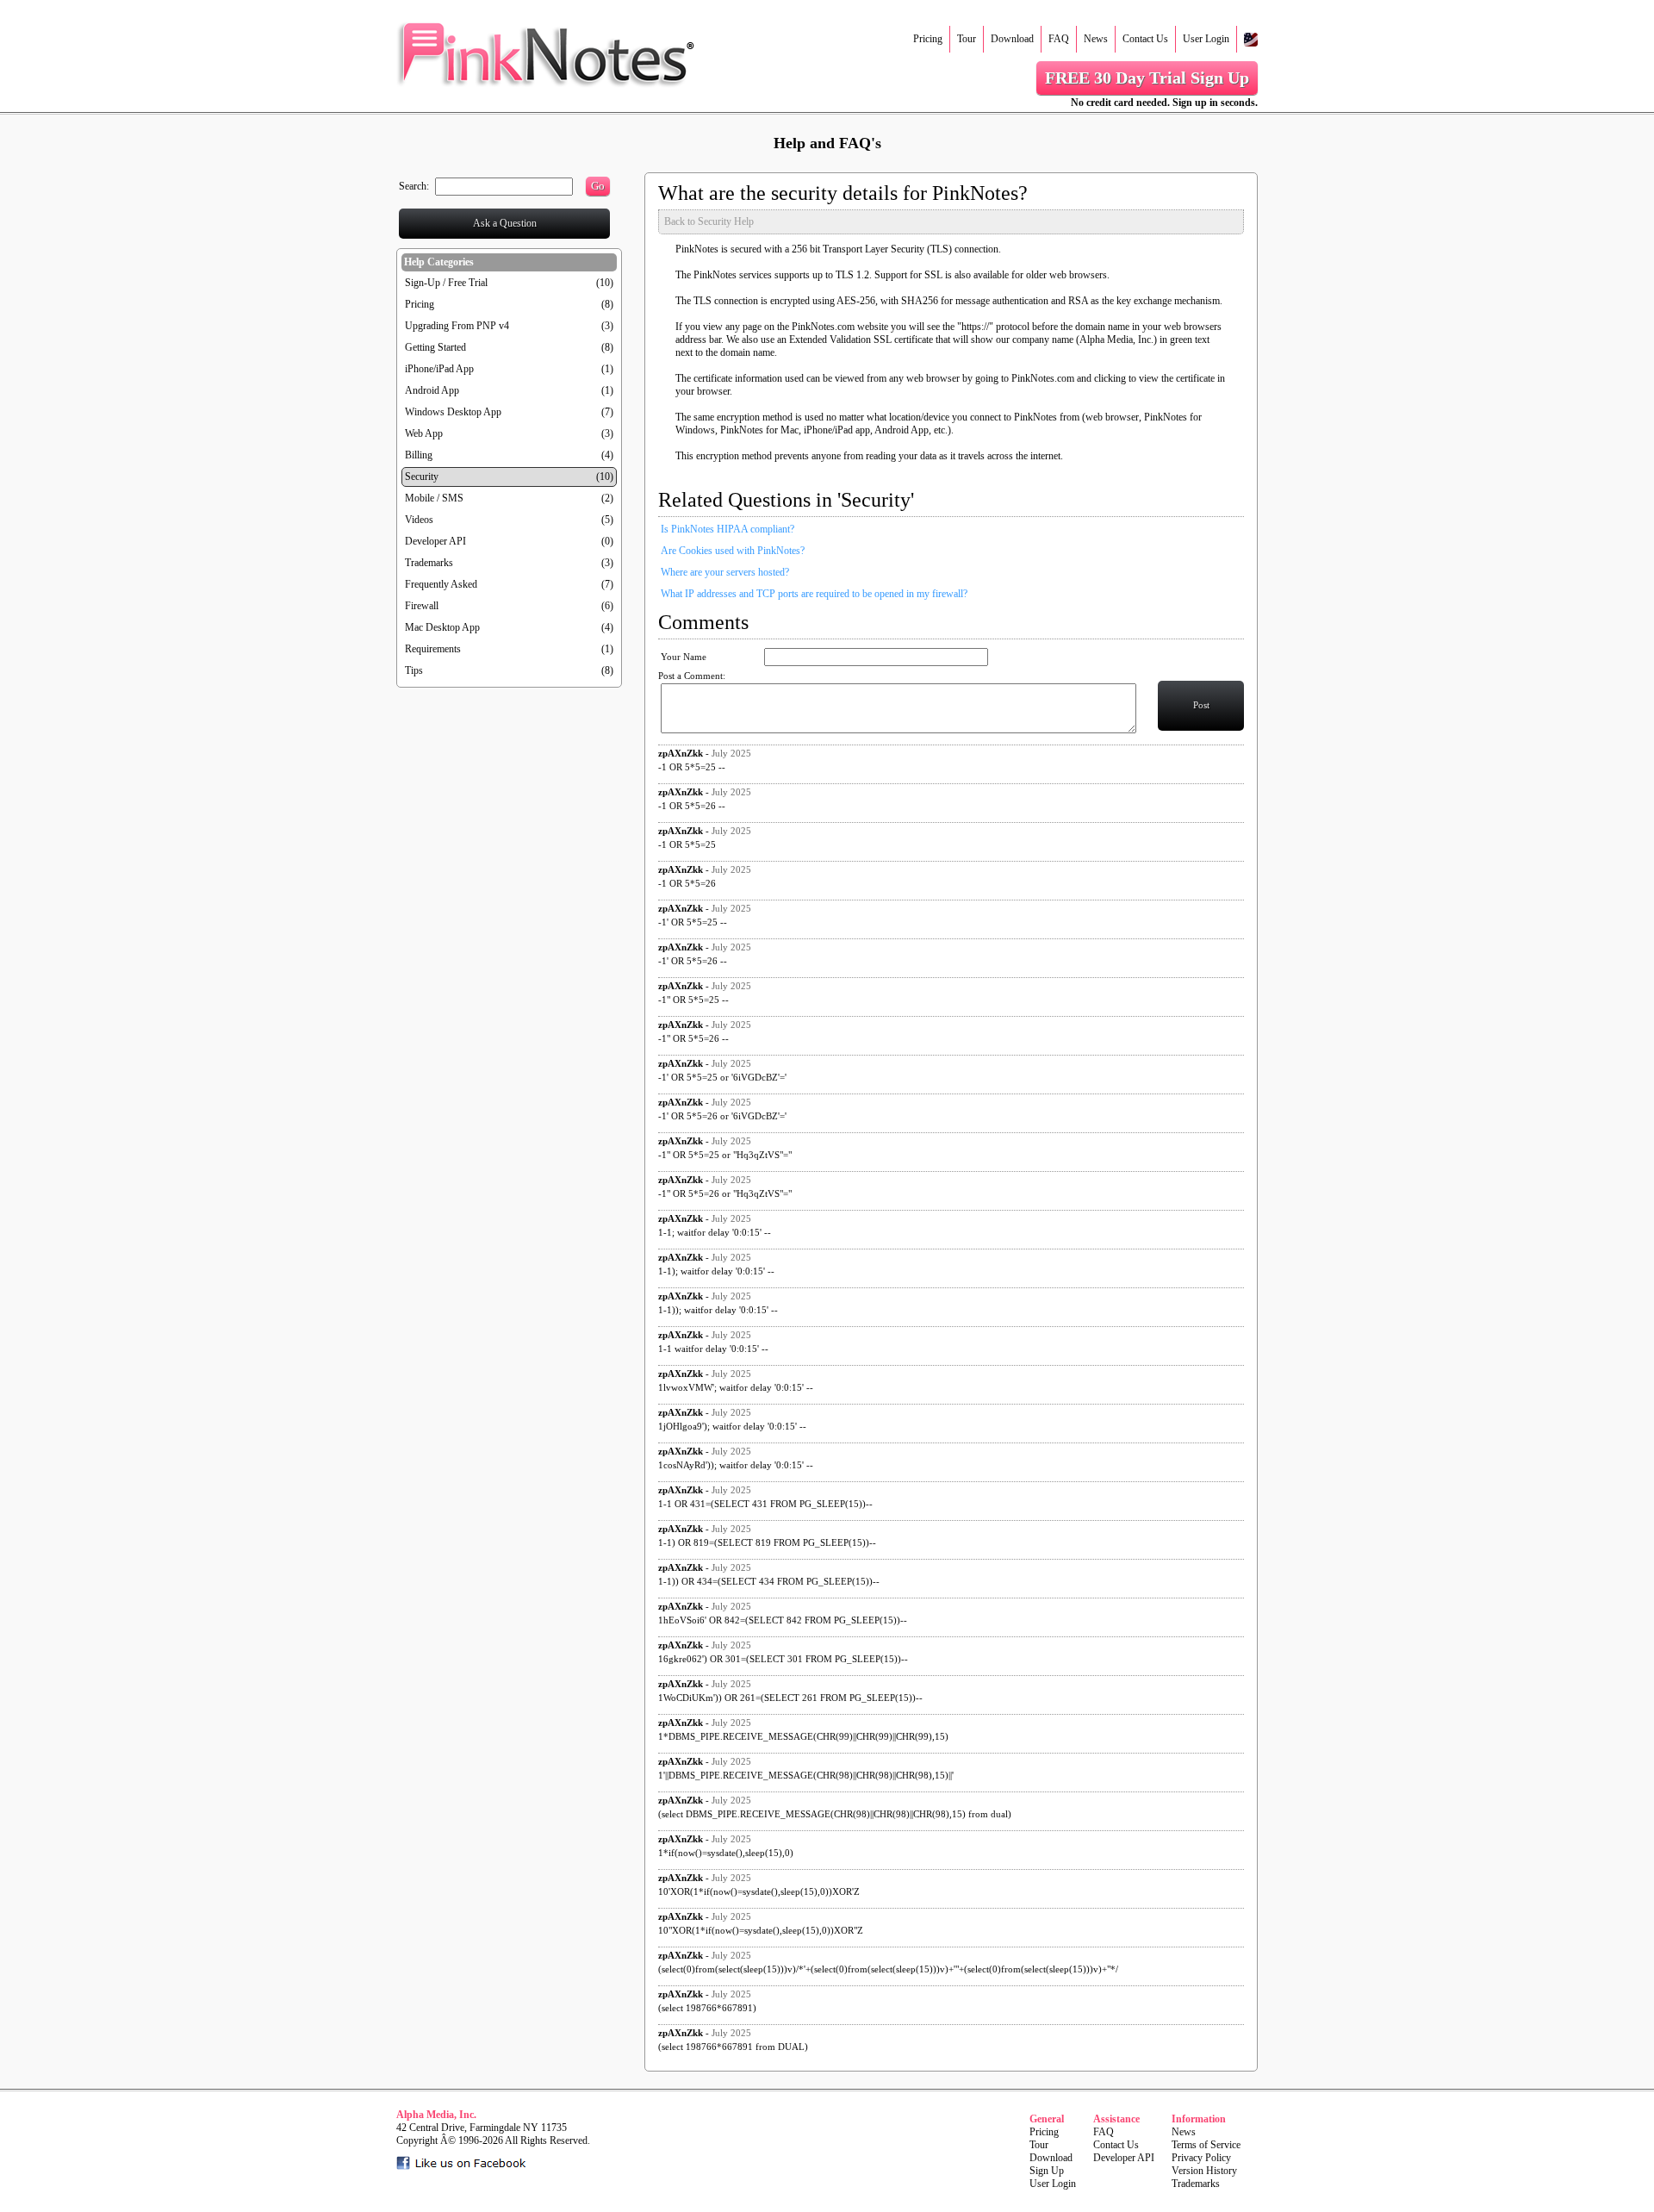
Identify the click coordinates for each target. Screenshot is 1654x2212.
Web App (424, 433)
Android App (432, 390)
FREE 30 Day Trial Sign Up (1147, 78)
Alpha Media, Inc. (436, 2115)
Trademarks (429, 563)
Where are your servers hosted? (725, 572)
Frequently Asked (441, 584)
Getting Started (435, 347)
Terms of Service (1206, 2145)
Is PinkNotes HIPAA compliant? (728, 529)
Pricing (928, 39)
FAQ (1059, 39)
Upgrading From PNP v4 (457, 326)
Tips (414, 670)
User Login (1206, 39)
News (1096, 39)
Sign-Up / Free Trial (446, 283)
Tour (967, 39)
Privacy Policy (1201, 2158)
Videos (419, 520)
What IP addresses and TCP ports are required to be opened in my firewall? (814, 594)
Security (422, 477)
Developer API (435, 541)
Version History (1204, 2171)
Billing (419, 455)
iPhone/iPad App (439, 369)
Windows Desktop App (453, 412)
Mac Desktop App (442, 627)
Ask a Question (505, 223)
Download (1012, 39)
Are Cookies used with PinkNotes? (733, 551)
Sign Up (1047, 2171)
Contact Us (1145, 39)
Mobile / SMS (434, 498)
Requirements (433, 649)
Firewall (422, 606)
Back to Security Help (709, 221)
